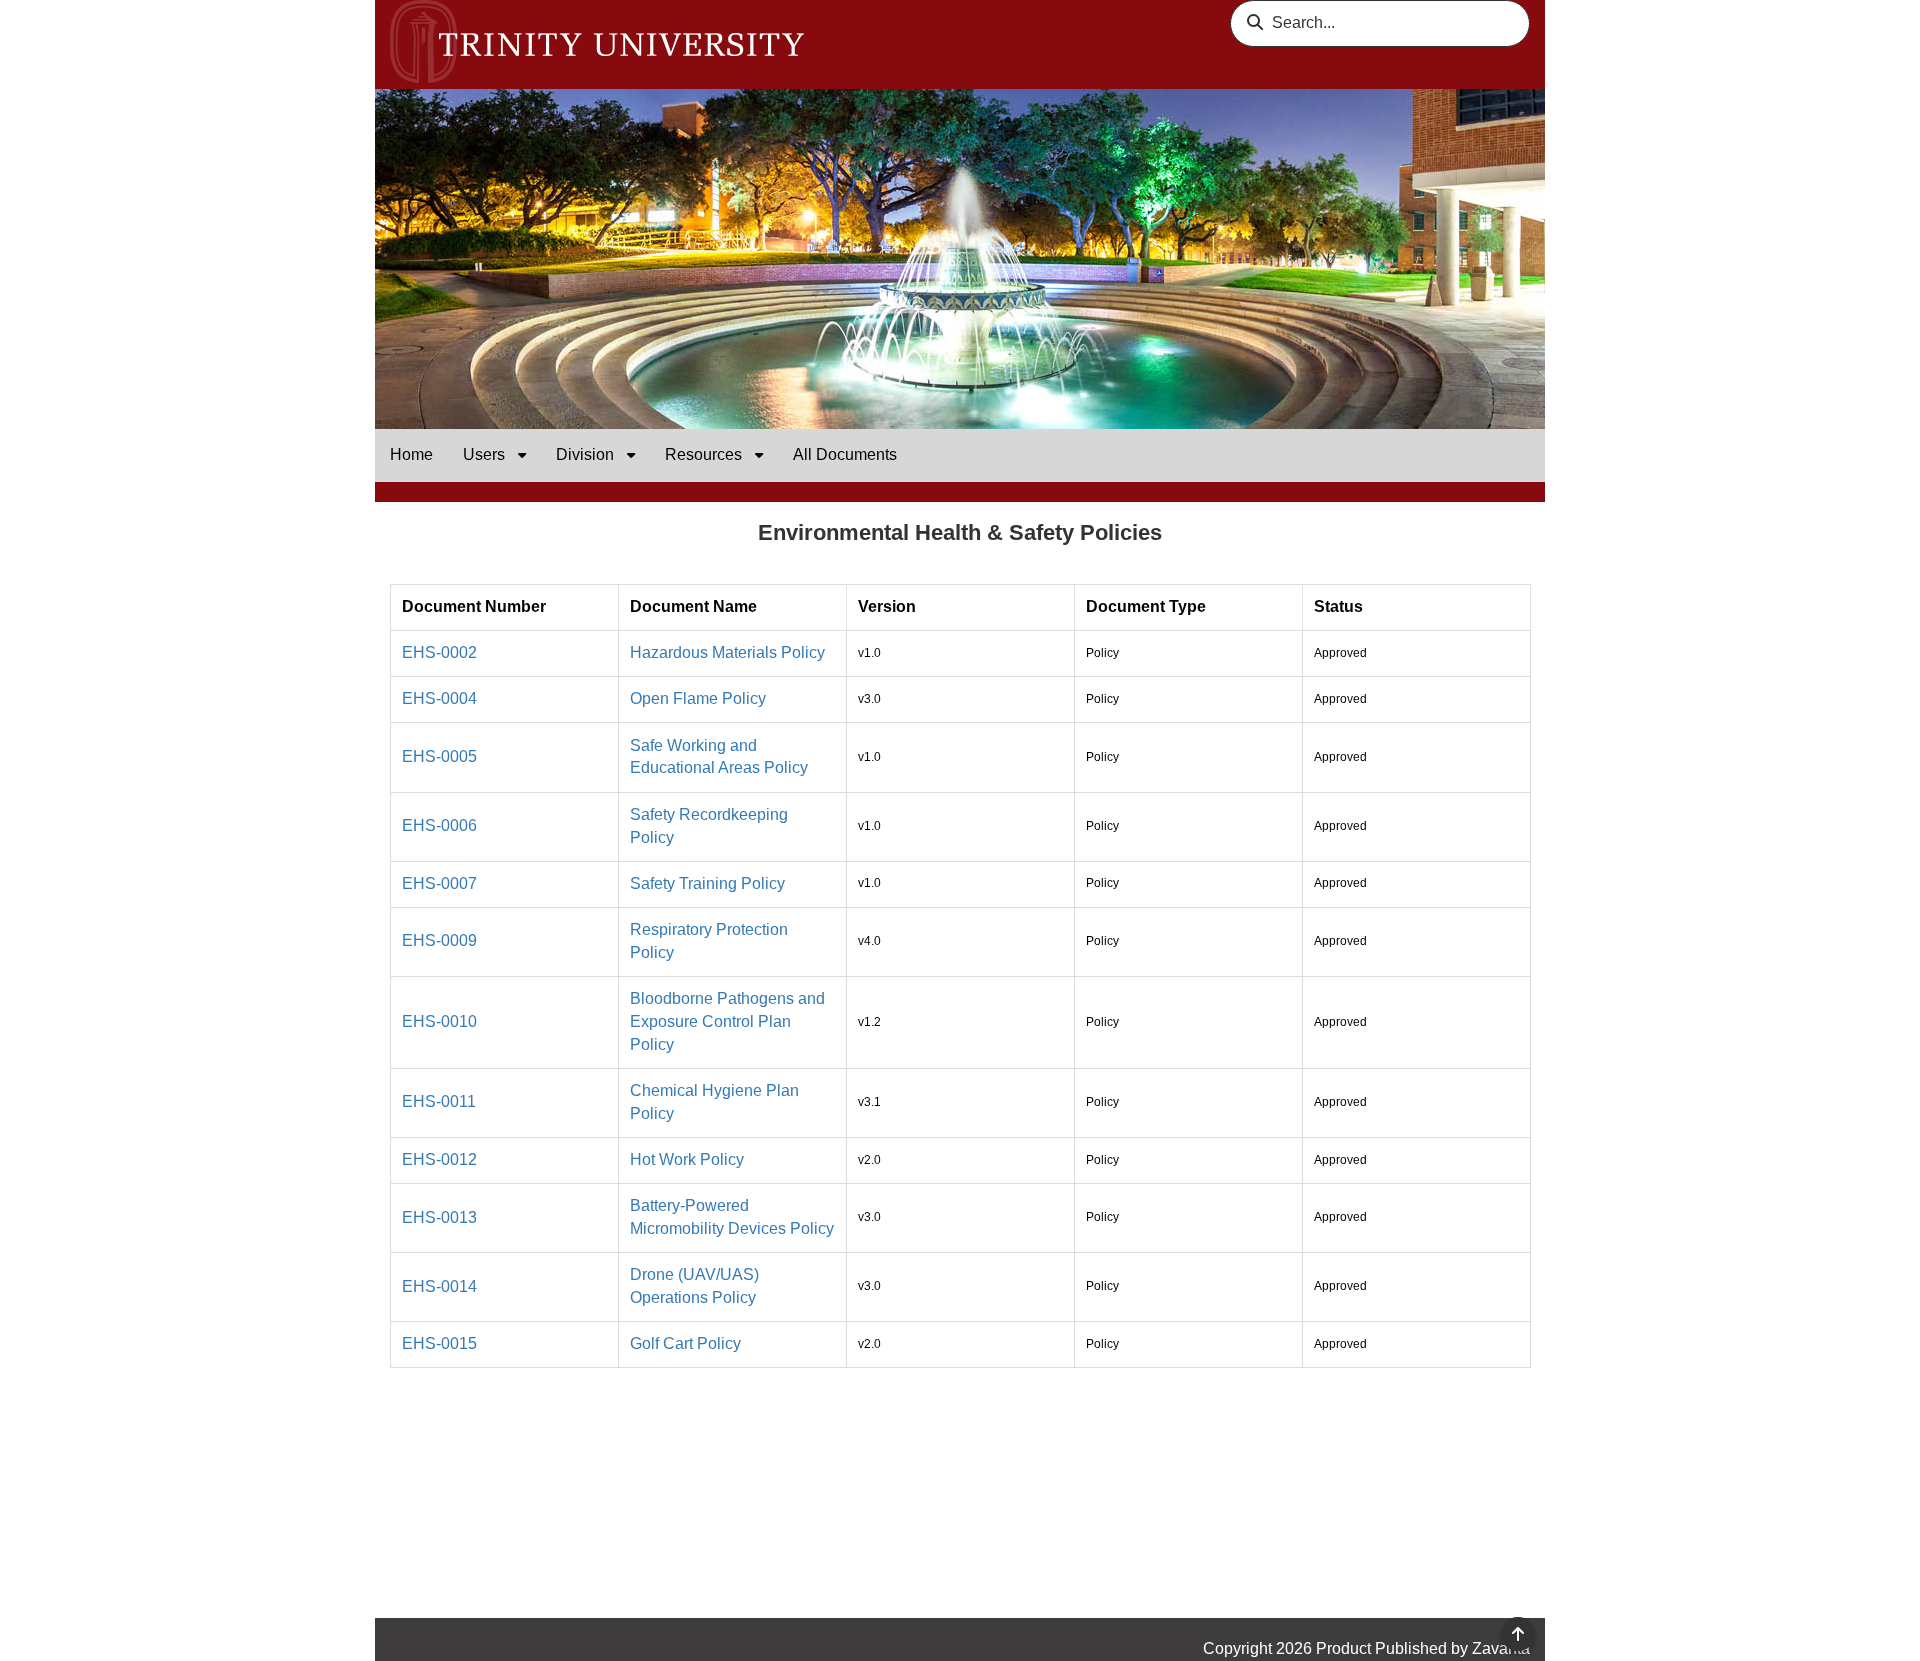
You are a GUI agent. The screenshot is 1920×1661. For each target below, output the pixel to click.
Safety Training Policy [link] (707, 883)
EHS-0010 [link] (439, 1021)
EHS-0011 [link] (439, 1101)
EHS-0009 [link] (439, 940)
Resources (705, 454)
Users (486, 454)
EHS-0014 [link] (439, 1286)
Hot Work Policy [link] (687, 1159)
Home (411, 454)
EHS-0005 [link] (439, 756)
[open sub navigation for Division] (631, 455)
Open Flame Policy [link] (698, 698)
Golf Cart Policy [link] (685, 1343)
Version (887, 606)
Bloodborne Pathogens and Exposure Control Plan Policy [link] (727, 1021)
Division (587, 454)
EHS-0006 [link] (439, 825)
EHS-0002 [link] (439, 652)
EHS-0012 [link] (439, 1159)
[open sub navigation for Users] (522, 455)
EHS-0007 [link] (439, 883)
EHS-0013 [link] (439, 1217)
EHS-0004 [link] (439, 698)
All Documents (845, 454)
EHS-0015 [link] (439, 1343)
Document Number (474, 606)
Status (1338, 606)
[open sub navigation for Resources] (759, 455)
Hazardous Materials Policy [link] (727, 652)
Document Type (1146, 606)
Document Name (693, 606)
